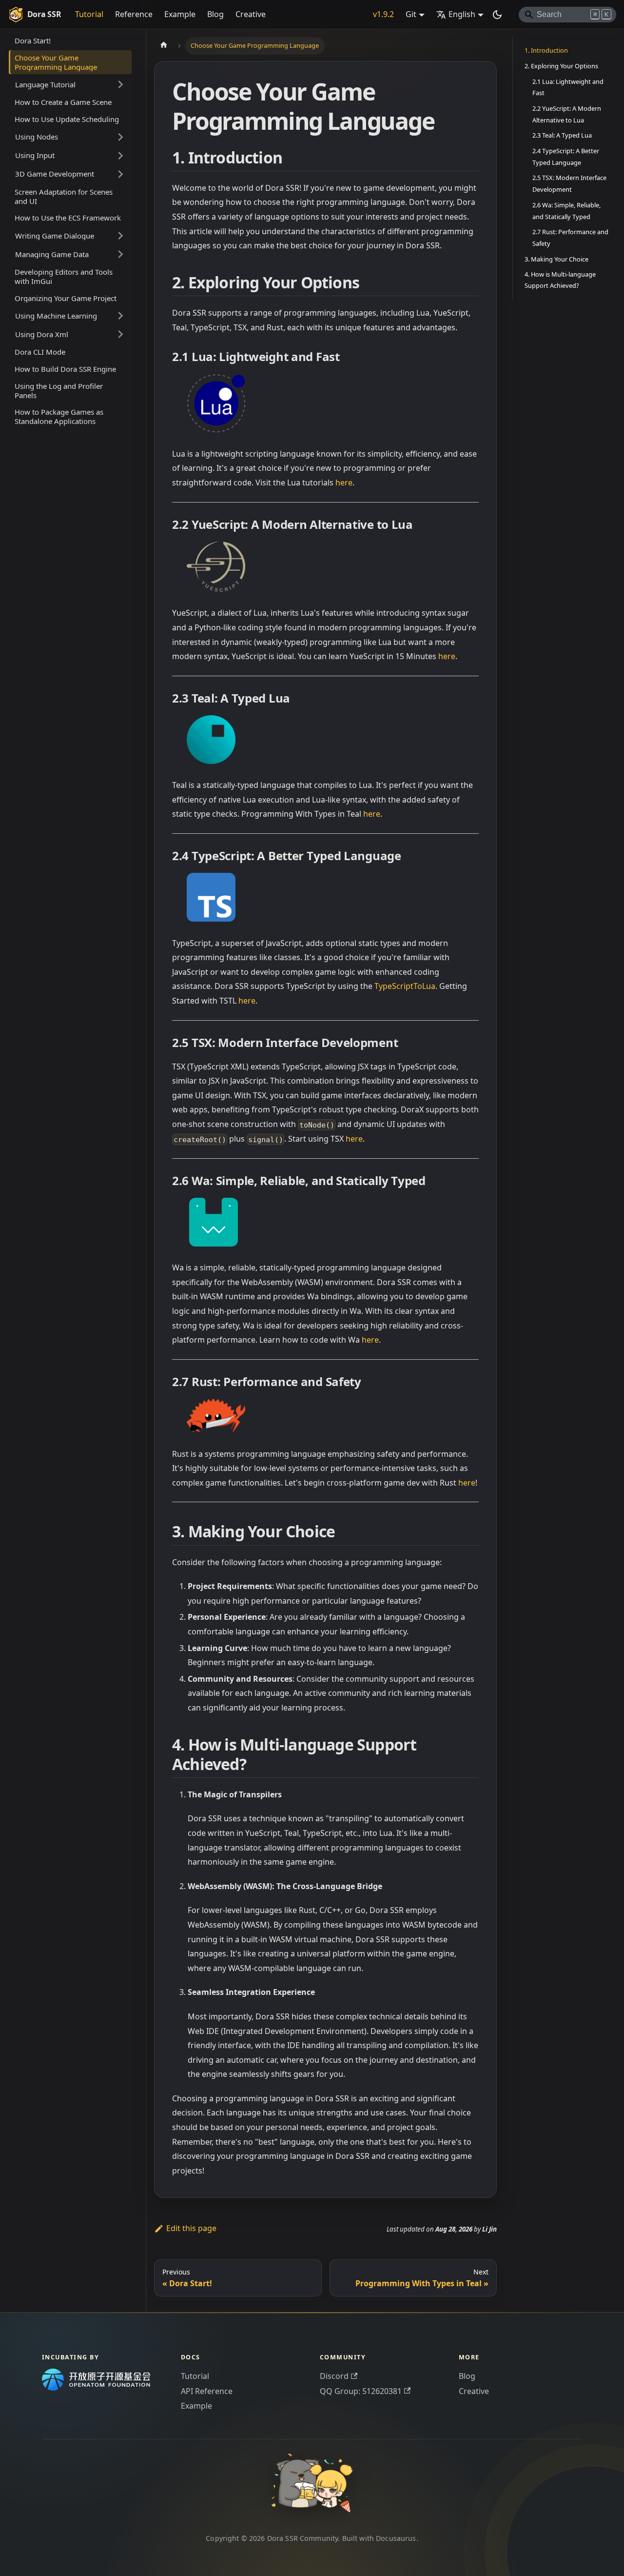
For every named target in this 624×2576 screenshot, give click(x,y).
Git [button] (411, 14)
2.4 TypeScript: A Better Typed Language (566, 157)
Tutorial (89, 14)
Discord (334, 2376)
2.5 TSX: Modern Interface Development (569, 183)
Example (180, 14)
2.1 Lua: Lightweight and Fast (568, 87)
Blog (215, 14)
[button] (70, 84)
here (344, 483)
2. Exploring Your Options (561, 66)
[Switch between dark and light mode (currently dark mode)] (497, 15)
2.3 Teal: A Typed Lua (562, 135)
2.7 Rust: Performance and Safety (570, 238)
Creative (251, 14)
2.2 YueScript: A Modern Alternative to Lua (567, 114)
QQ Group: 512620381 (361, 2391)
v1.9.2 (383, 14)
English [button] (462, 14)
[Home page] (164, 46)
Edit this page (191, 2228)
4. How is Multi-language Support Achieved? (560, 280)
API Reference (207, 2391)
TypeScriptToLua (405, 986)
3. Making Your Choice (556, 259)
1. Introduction (546, 50)
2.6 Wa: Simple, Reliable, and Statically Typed (566, 210)
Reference (134, 14)
